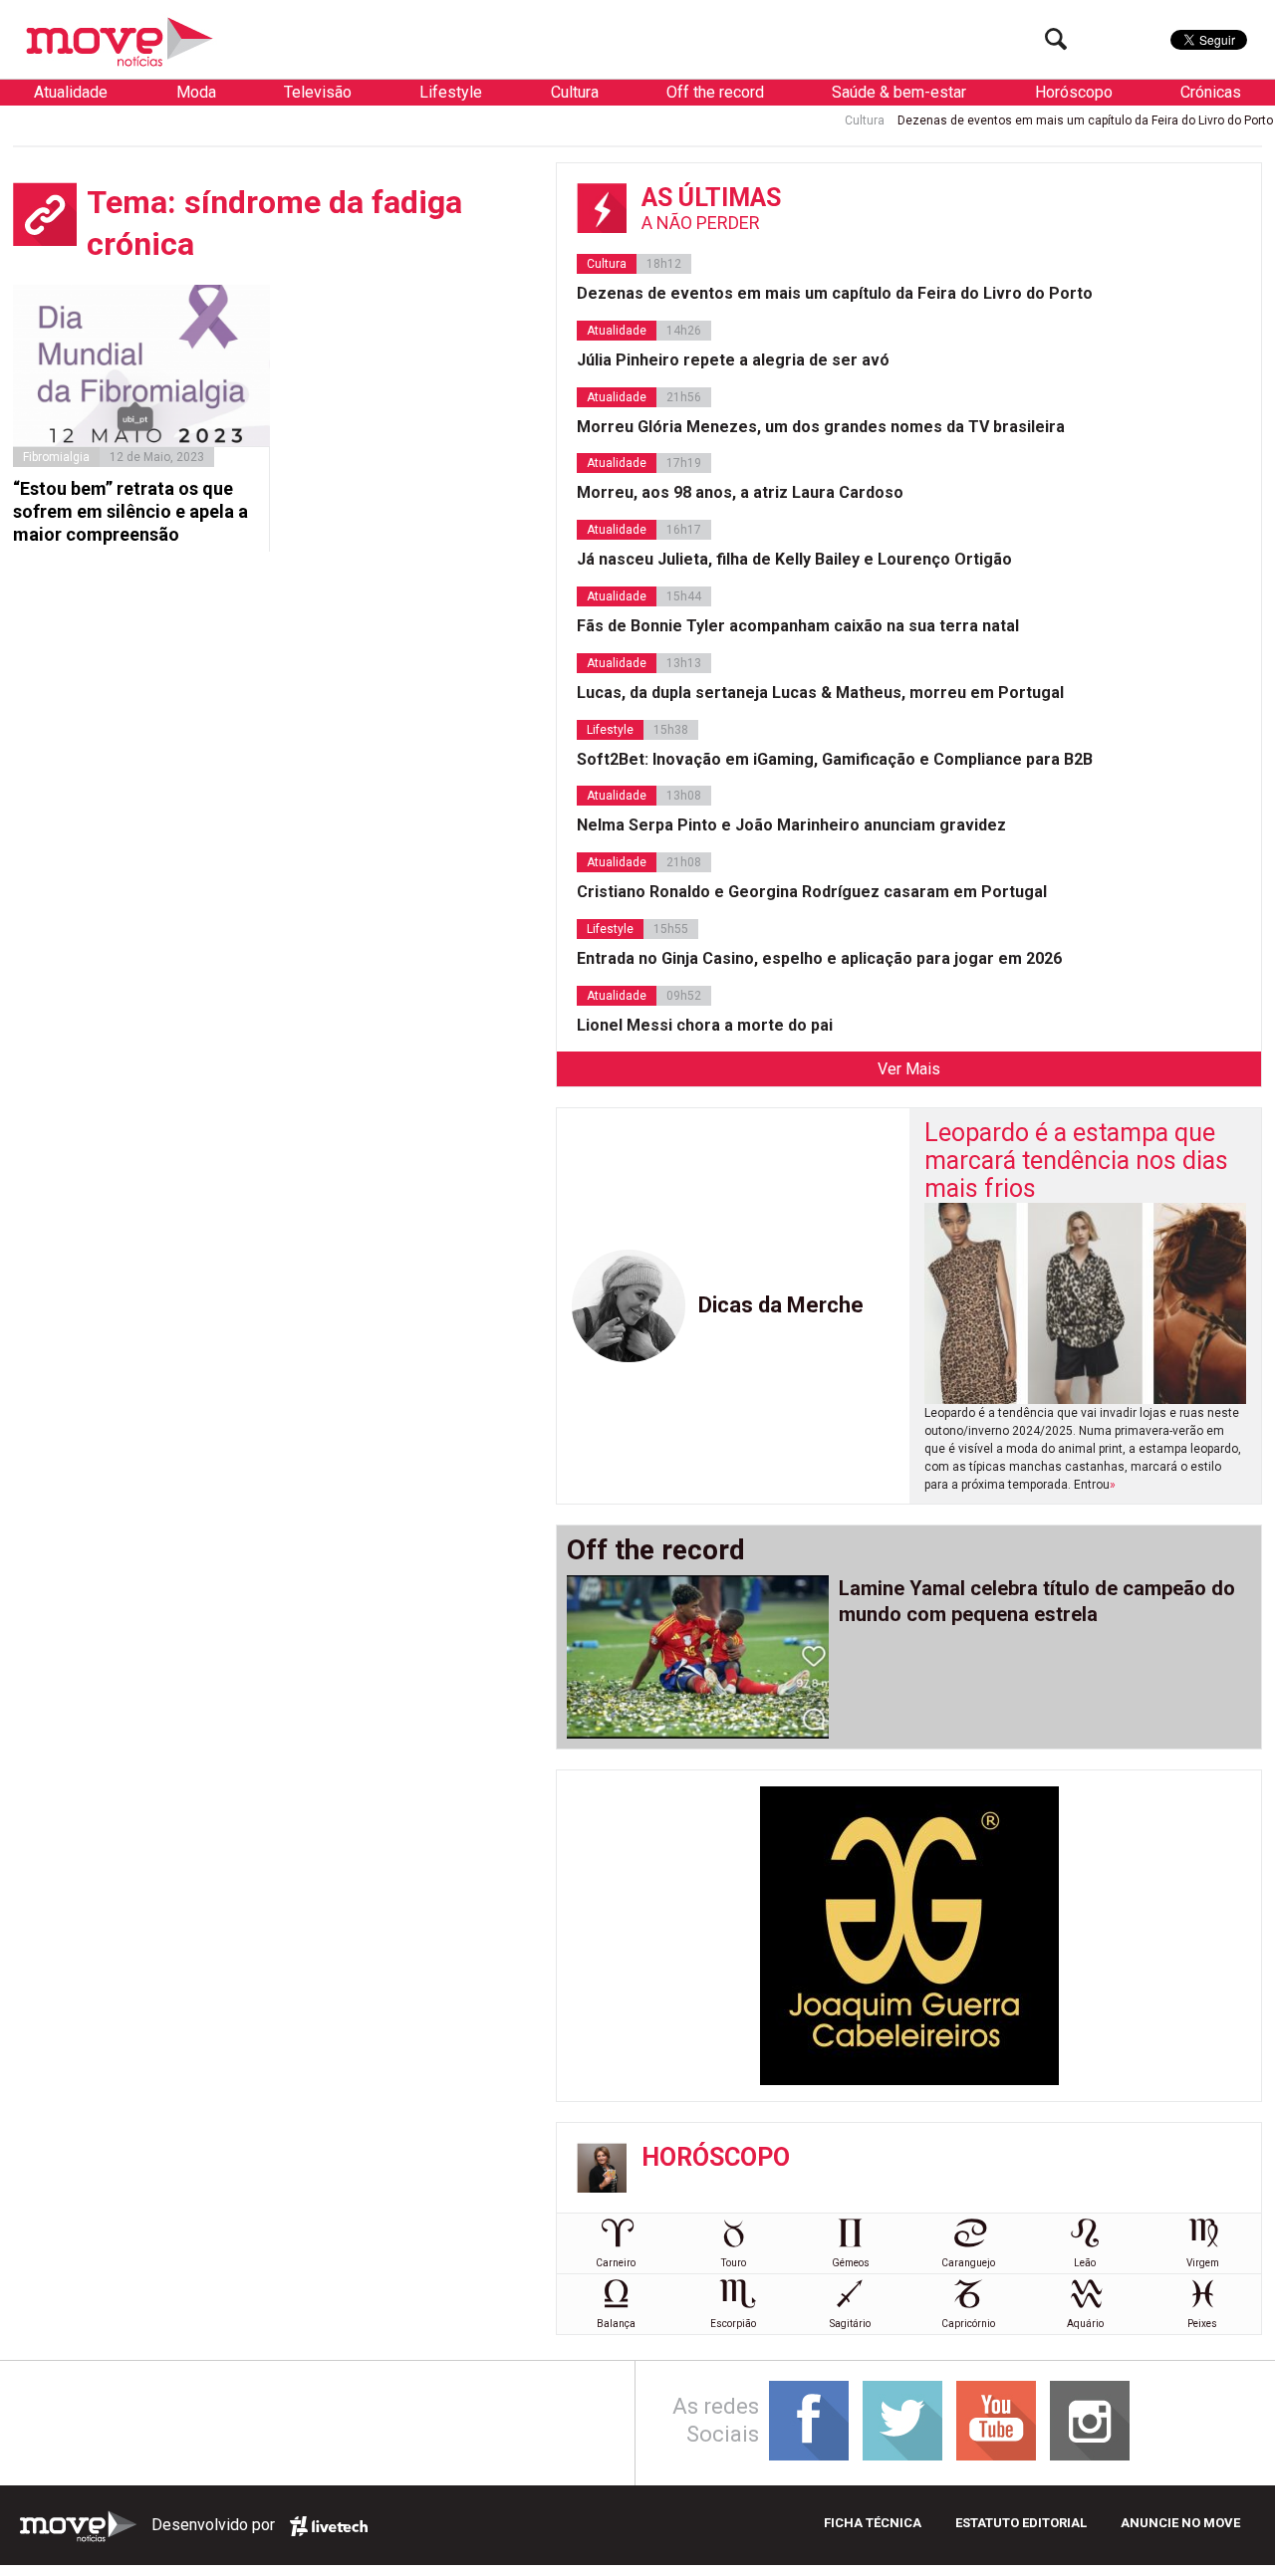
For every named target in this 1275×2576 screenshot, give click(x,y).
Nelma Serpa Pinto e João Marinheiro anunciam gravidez (791, 825)
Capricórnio (968, 2324)
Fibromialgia (56, 457)
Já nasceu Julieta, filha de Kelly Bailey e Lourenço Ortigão (794, 559)
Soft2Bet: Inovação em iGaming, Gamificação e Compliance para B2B (835, 759)
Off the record (715, 92)
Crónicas (1211, 92)
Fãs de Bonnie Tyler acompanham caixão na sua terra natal (798, 626)
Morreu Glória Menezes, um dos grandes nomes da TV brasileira (821, 427)
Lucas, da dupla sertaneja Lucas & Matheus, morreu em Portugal (820, 693)
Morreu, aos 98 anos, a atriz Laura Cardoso (740, 492)
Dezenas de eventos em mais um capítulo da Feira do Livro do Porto (1030, 120)
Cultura (575, 92)
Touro (734, 2263)
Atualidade (71, 92)
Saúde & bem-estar (899, 92)
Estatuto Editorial (1021, 2523)
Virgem (1203, 2263)
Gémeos (851, 2263)
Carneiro (616, 2263)
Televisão (318, 92)
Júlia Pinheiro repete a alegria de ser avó (733, 360)
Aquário (1085, 2324)
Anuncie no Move (1180, 2523)
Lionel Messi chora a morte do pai (705, 1025)
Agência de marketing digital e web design (329, 2526)
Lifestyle (451, 92)
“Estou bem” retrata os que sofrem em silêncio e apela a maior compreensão (130, 512)
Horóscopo (1074, 92)
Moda (196, 92)
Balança (616, 2324)
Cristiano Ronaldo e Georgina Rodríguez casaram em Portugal (812, 892)
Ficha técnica (873, 2523)
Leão (1085, 2263)
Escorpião (733, 2324)
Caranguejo (968, 2263)
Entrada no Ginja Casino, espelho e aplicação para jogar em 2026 (819, 958)
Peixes (1202, 2324)
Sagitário (850, 2324)
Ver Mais (909, 1069)
